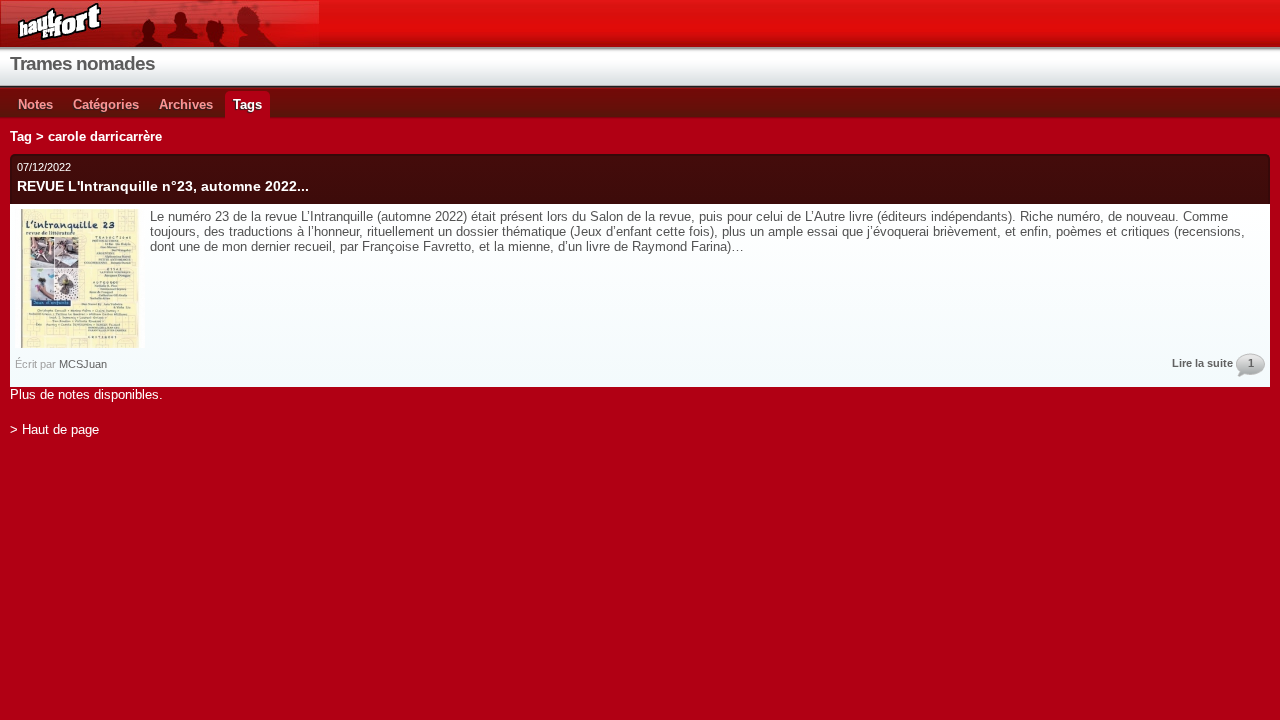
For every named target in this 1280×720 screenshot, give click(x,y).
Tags (247, 104)
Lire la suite (1202, 363)
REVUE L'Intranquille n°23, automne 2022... (163, 186)
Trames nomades (82, 63)
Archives (186, 104)
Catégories (106, 104)
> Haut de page (54, 429)
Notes (35, 104)
